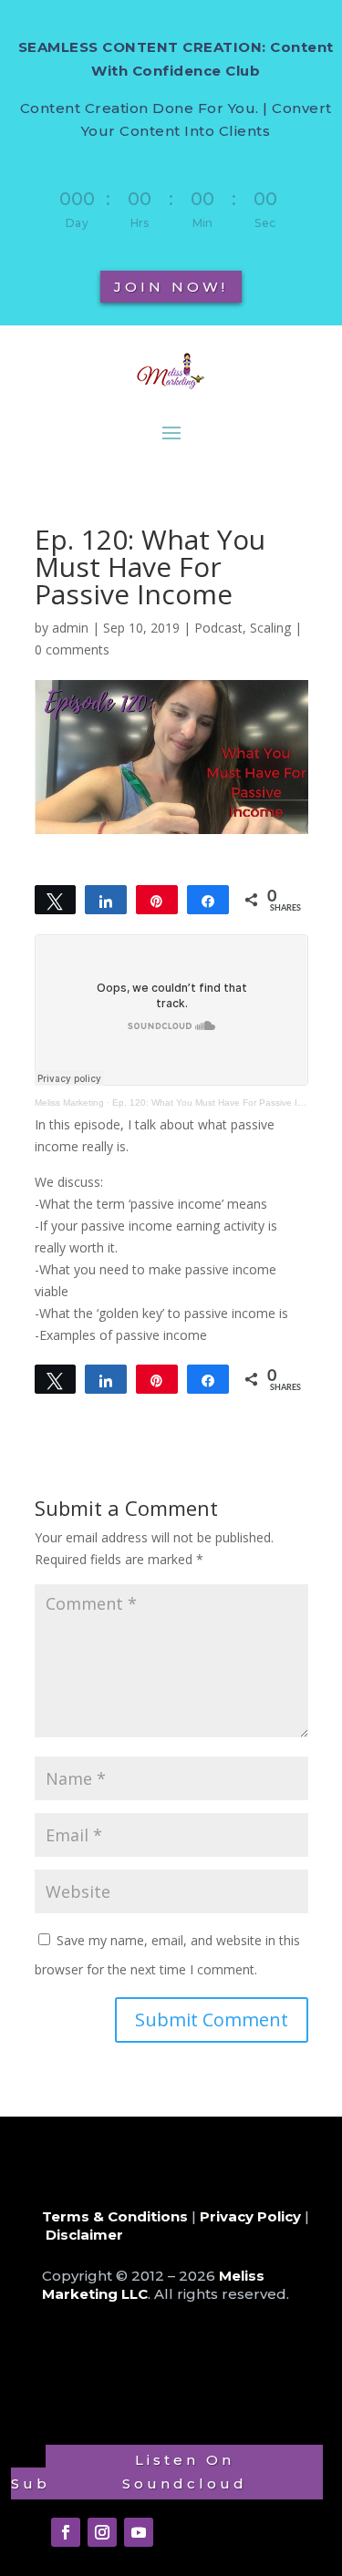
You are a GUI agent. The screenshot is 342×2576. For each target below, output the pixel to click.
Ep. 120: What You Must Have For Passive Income (219, 1103)
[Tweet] (56, 900)
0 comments (72, 649)
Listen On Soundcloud (185, 2472)
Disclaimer (84, 2235)
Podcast (218, 628)
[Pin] (157, 900)
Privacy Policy (250, 2216)
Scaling (270, 628)
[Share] (106, 900)
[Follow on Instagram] (102, 2532)
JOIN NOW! (171, 287)
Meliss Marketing (69, 1103)
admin (70, 628)
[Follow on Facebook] (66, 2532)
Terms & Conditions (115, 2216)
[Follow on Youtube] (139, 2532)
